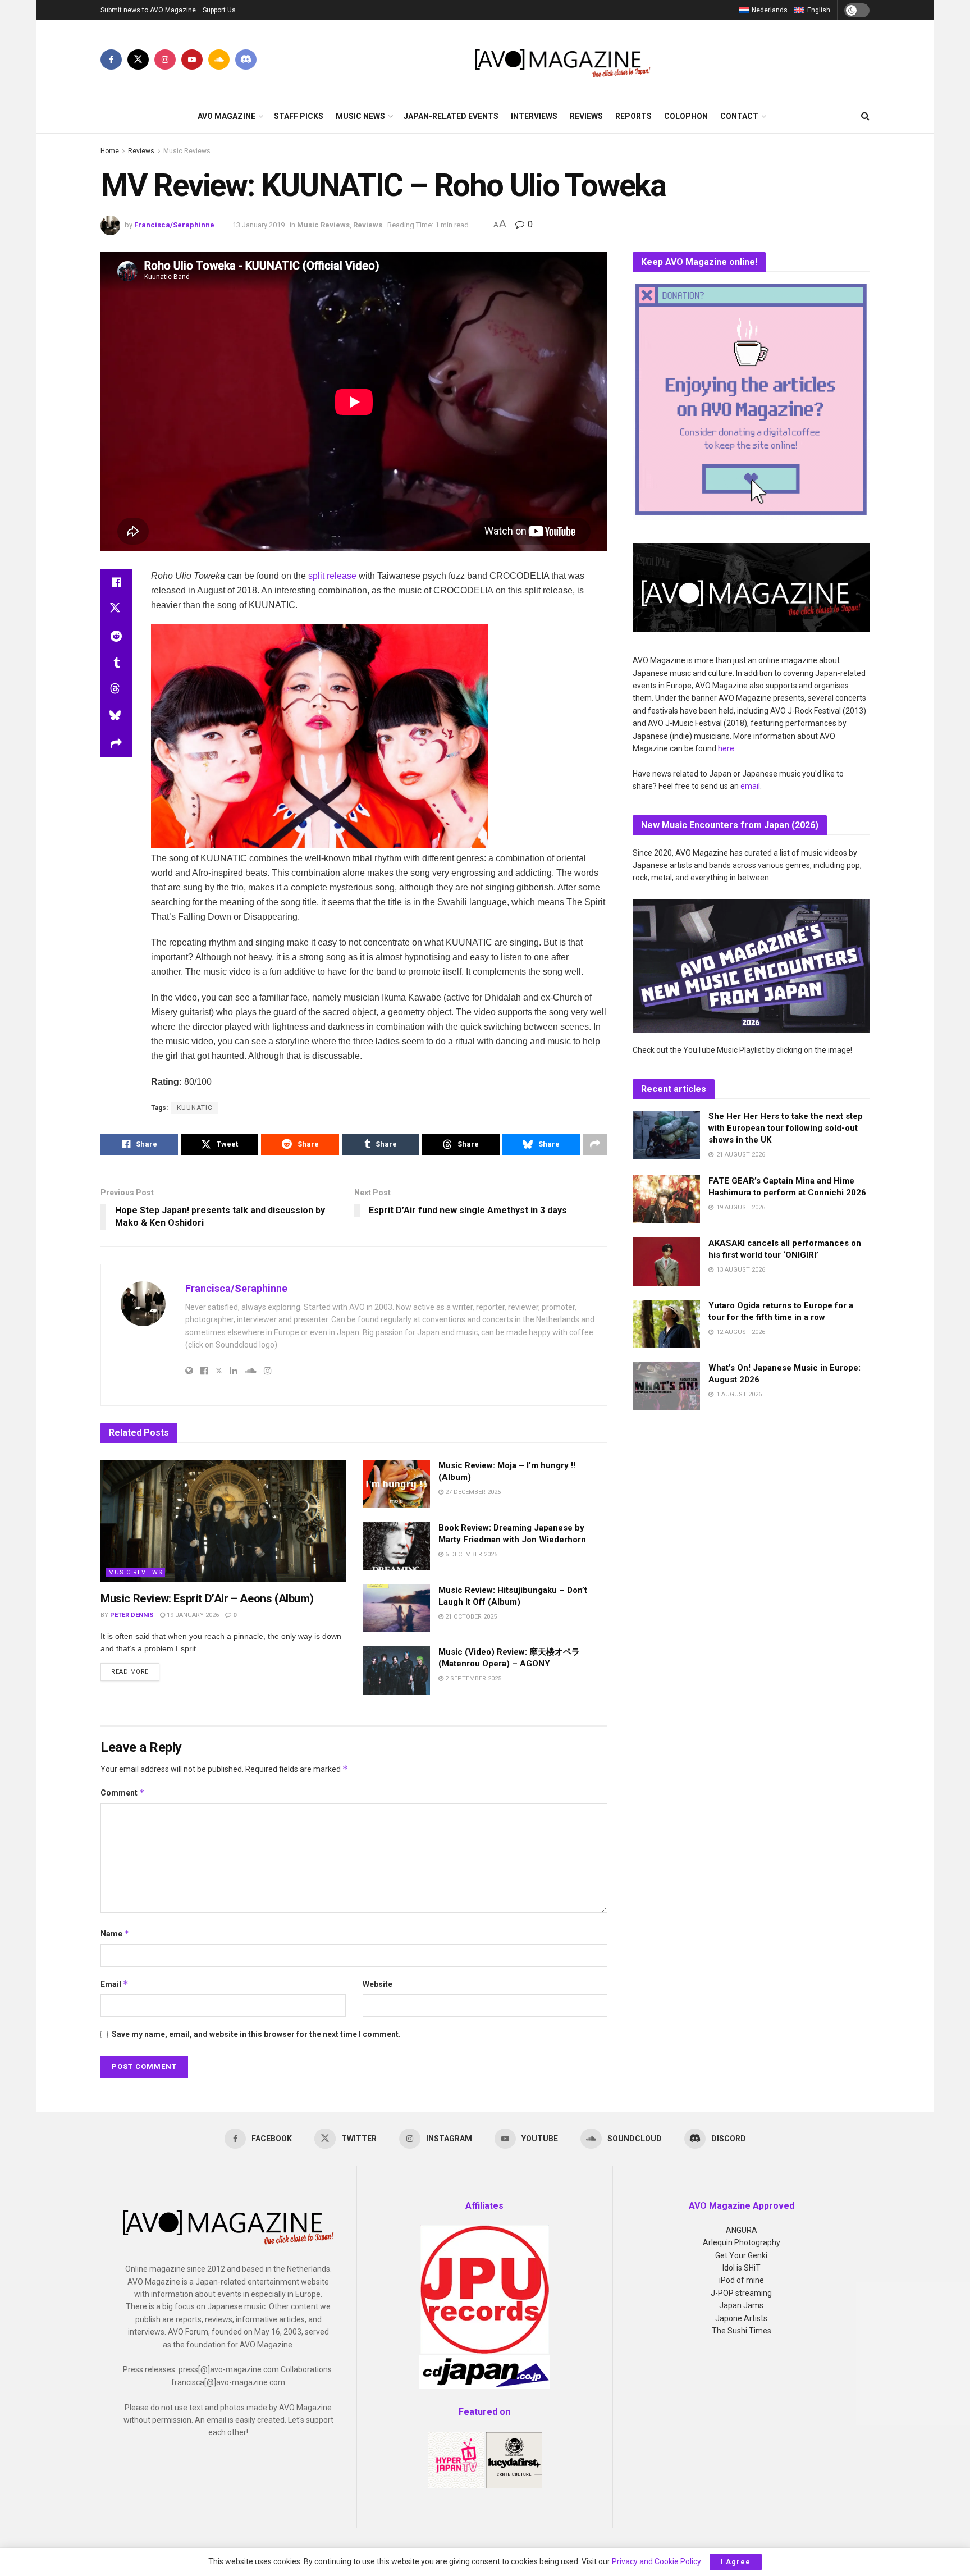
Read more (135, 1671)
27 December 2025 (472, 1492)
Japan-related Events (451, 116)
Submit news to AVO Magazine (148, 10)
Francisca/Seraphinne (174, 225)
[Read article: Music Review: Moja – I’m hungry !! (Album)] (396, 1484)
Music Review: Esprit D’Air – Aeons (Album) (207, 1598)
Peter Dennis (132, 1615)
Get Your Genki (741, 2255)
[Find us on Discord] (246, 60)
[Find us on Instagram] (165, 60)
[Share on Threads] (116, 690)
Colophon (686, 116)
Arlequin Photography (742, 2242)
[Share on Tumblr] (116, 663)
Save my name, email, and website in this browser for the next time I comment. (256, 2034)
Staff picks (299, 116)
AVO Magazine (227, 116)
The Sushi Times (742, 2331)
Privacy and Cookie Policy (656, 2561)
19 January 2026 (192, 1615)
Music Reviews (187, 151)
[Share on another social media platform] (116, 744)
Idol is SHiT (742, 2268)
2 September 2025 (472, 1678)
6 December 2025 (470, 1554)
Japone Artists (741, 2318)
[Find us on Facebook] (111, 60)
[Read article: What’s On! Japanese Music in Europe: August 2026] (666, 1386)
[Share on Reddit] (116, 636)
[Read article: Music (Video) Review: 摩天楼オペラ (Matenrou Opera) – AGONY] (396, 1670)
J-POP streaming (741, 2293)
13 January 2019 (258, 225)
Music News (360, 116)
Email (115, 1984)
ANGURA (742, 2230)
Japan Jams (741, 2305)
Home (110, 151)
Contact (739, 116)
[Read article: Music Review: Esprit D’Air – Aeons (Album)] (223, 1521)
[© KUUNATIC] (319, 736)
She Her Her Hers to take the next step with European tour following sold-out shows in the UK (786, 1128)
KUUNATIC (195, 1108)
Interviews (534, 116)
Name (115, 1933)
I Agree (736, 2562)
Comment (123, 1792)
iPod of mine (742, 2280)
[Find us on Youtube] (192, 60)
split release (332, 576)
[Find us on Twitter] (138, 60)
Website (378, 1984)
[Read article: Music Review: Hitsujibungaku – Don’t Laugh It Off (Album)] (396, 1609)
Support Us (219, 10)
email (750, 786)
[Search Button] (865, 116)
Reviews (586, 116)
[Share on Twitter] (116, 609)
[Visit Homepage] (563, 60)
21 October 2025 (470, 1617)
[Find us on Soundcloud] (219, 60)
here (726, 748)
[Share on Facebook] (116, 582)
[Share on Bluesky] (116, 717)
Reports (633, 116)
